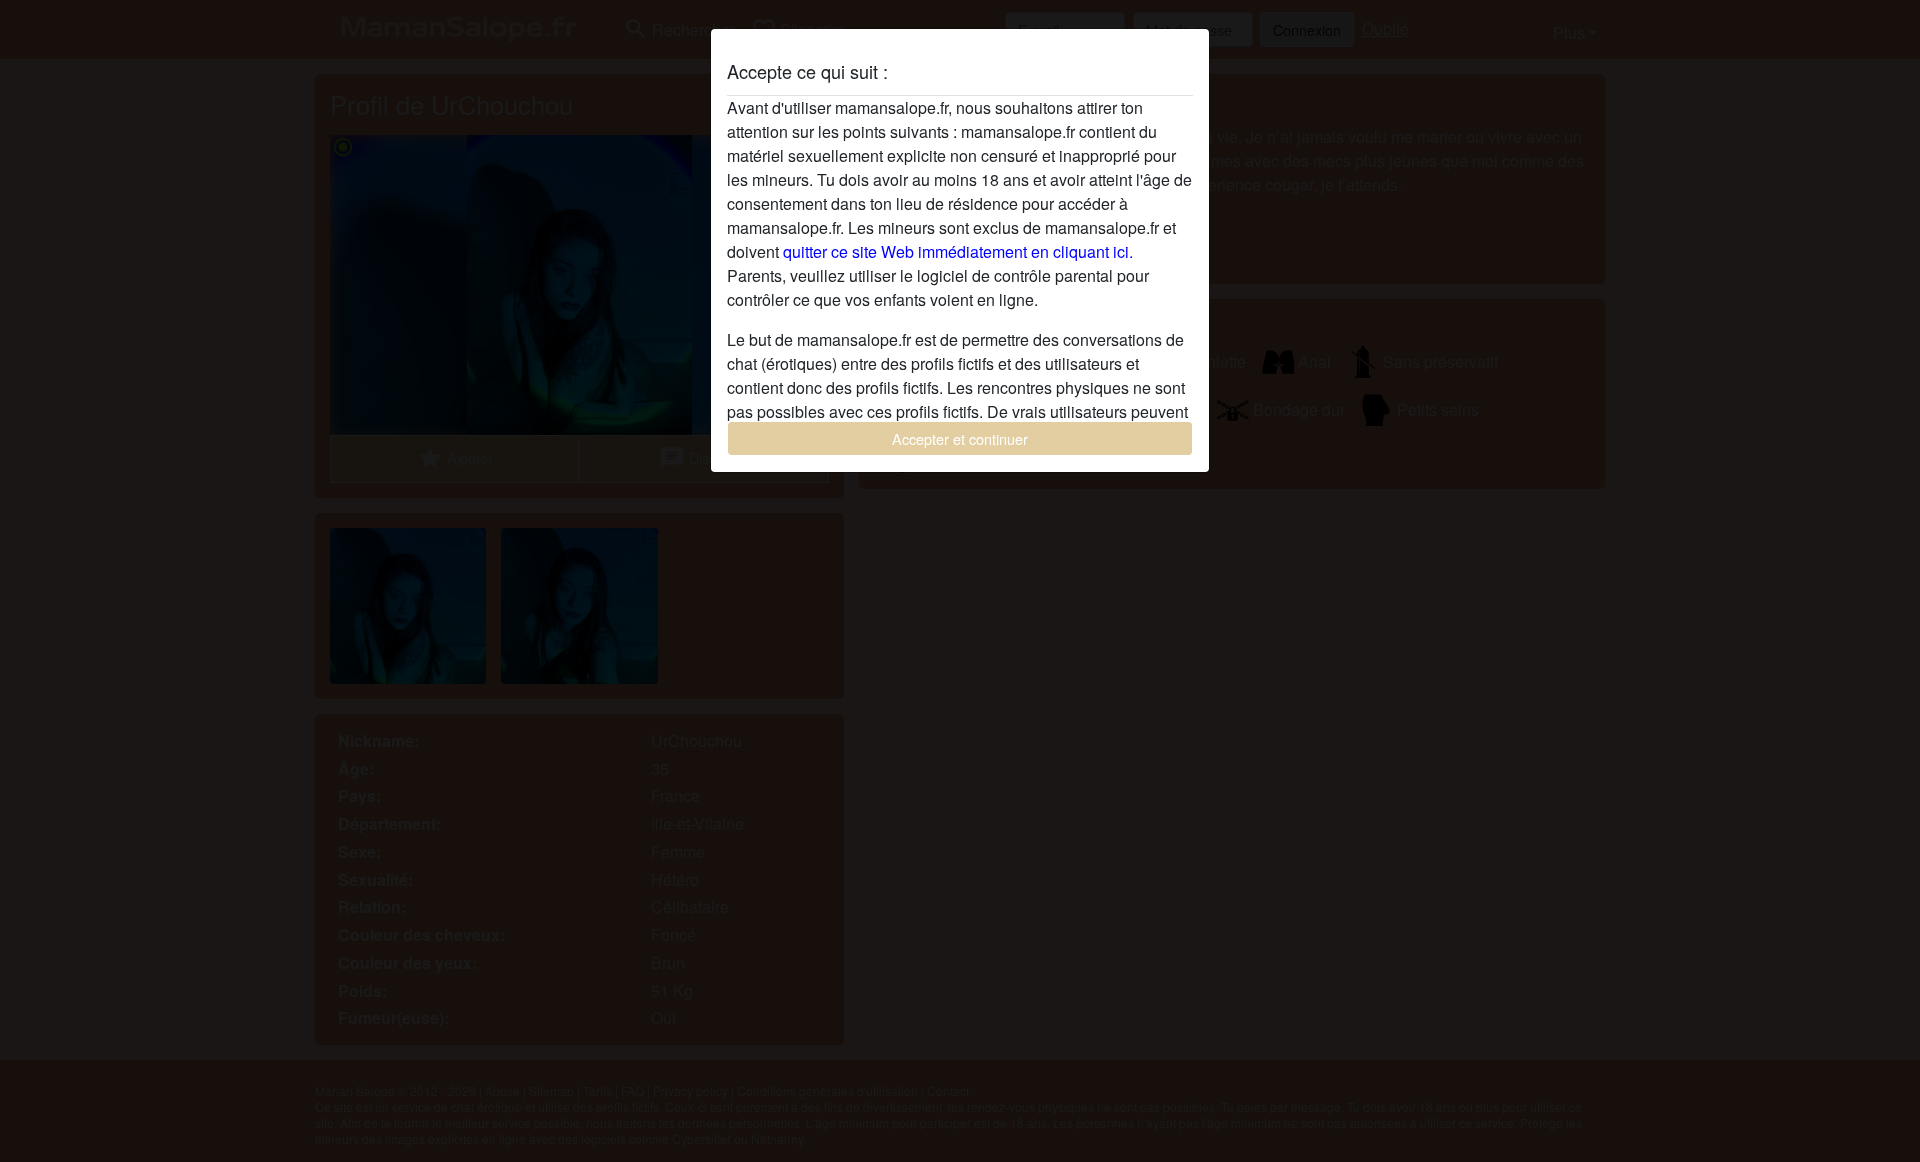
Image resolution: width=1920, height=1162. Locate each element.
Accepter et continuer (960, 438)
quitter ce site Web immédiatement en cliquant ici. (958, 251)
